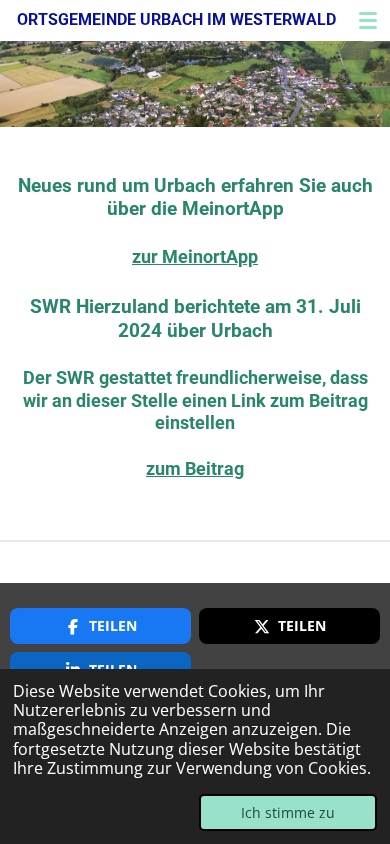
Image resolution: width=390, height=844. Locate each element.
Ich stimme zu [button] (288, 812)
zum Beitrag (195, 468)
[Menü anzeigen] (368, 20)
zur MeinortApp (195, 256)
